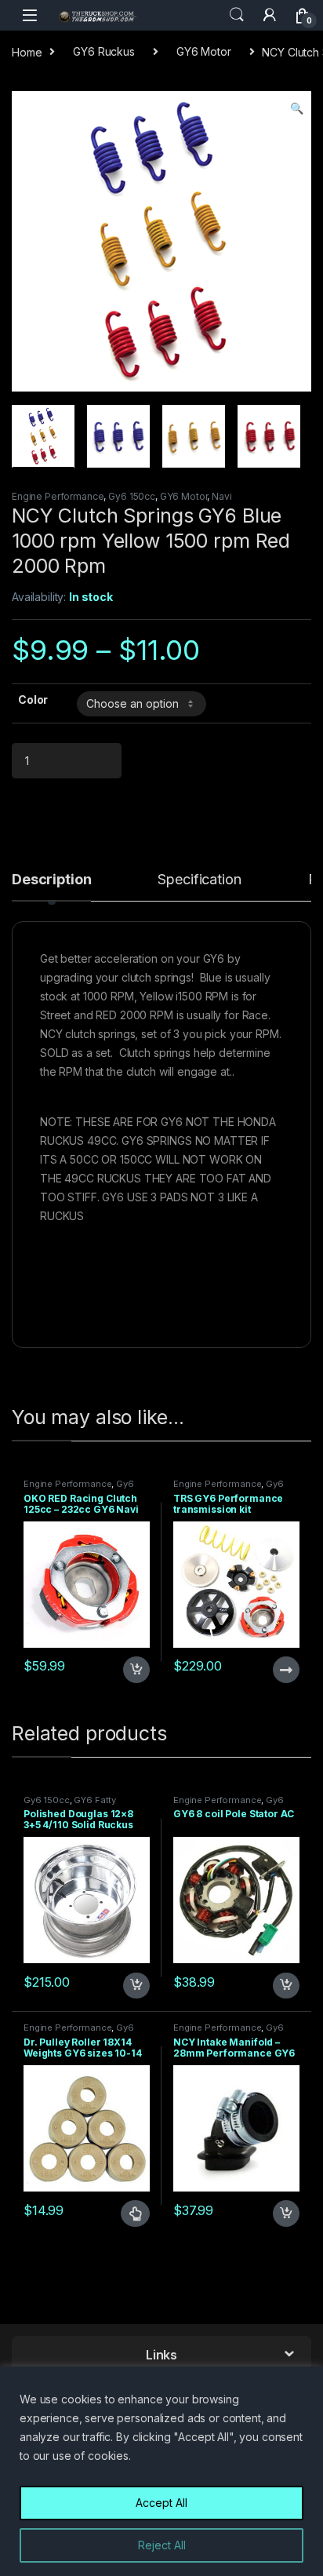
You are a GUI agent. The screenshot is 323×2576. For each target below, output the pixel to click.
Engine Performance (58, 496)
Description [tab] (51, 880)
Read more (285, 1670)
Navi (221, 496)
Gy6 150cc (132, 496)
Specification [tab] (199, 880)
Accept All (161, 2503)
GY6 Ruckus (104, 51)
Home (27, 51)
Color (33, 700)
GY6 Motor (204, 51)
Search (237, 15)
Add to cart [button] (136, 1670)
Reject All (162, 2545)
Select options (129, 2213)
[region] (161, 2471)
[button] (297, 108)
